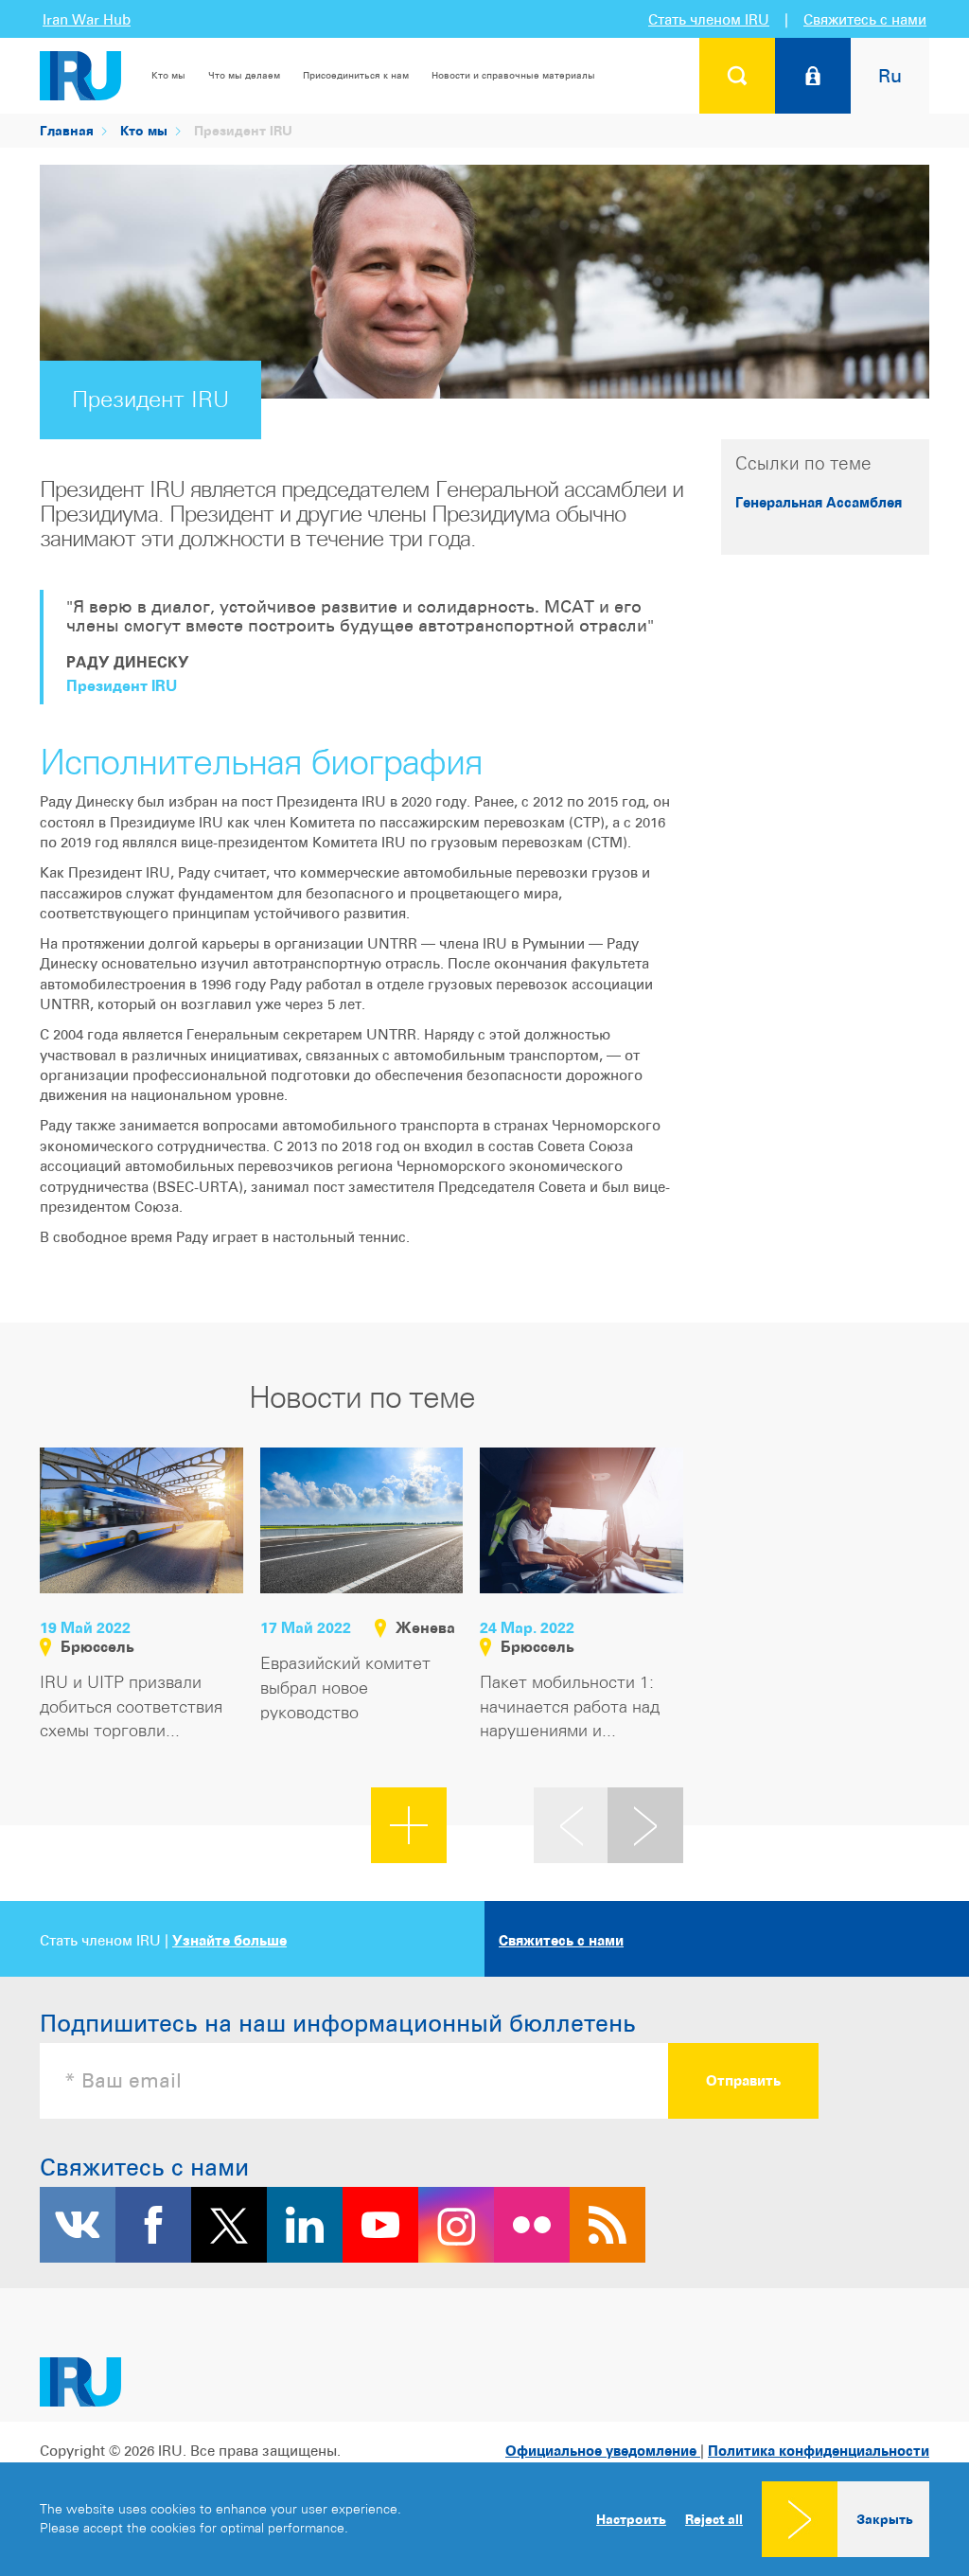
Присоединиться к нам (356, 75)
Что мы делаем (244, 75)
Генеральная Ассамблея (819, 502)
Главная (67, 130)
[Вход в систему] (813, 76)
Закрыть (885, 2519)
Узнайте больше (229, 1940)
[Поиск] (737, 76)
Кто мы (168, 75)
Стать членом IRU (709, 19)
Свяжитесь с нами (865, 19)
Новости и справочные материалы (513, 75)
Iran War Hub (87, 19)
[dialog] (484, 2519)
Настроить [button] (631, 2519)
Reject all (714, 2519)
